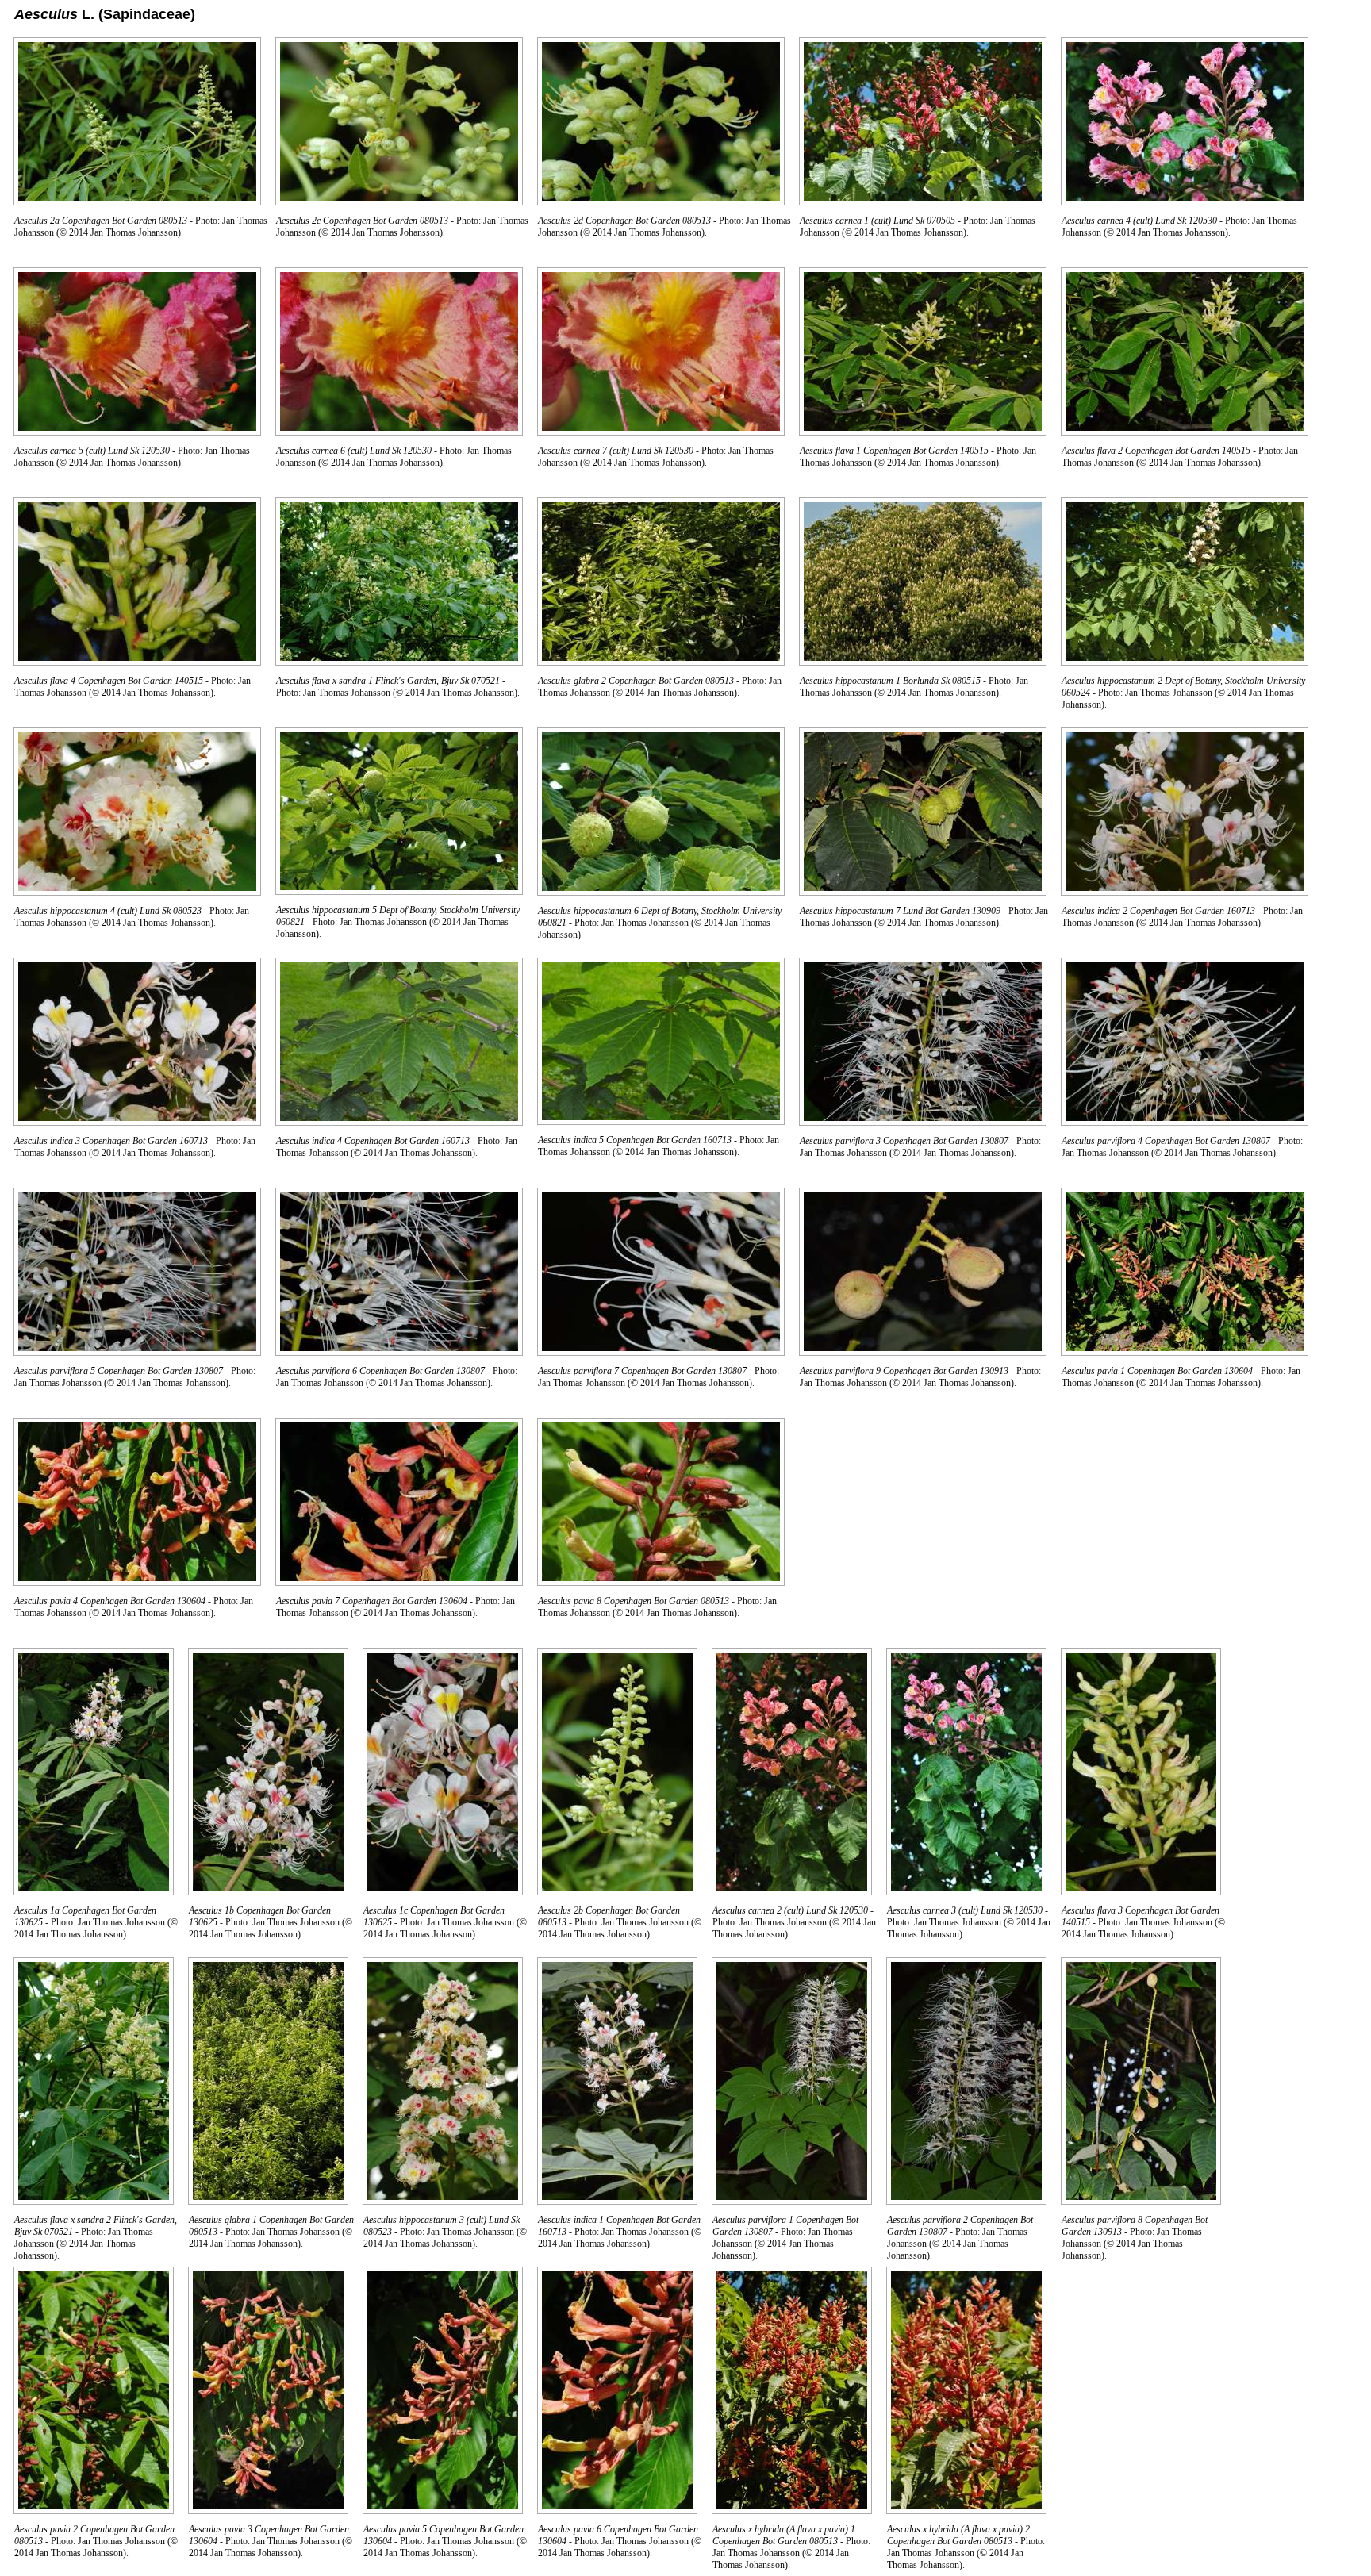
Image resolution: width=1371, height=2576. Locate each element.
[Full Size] (137, 201)
